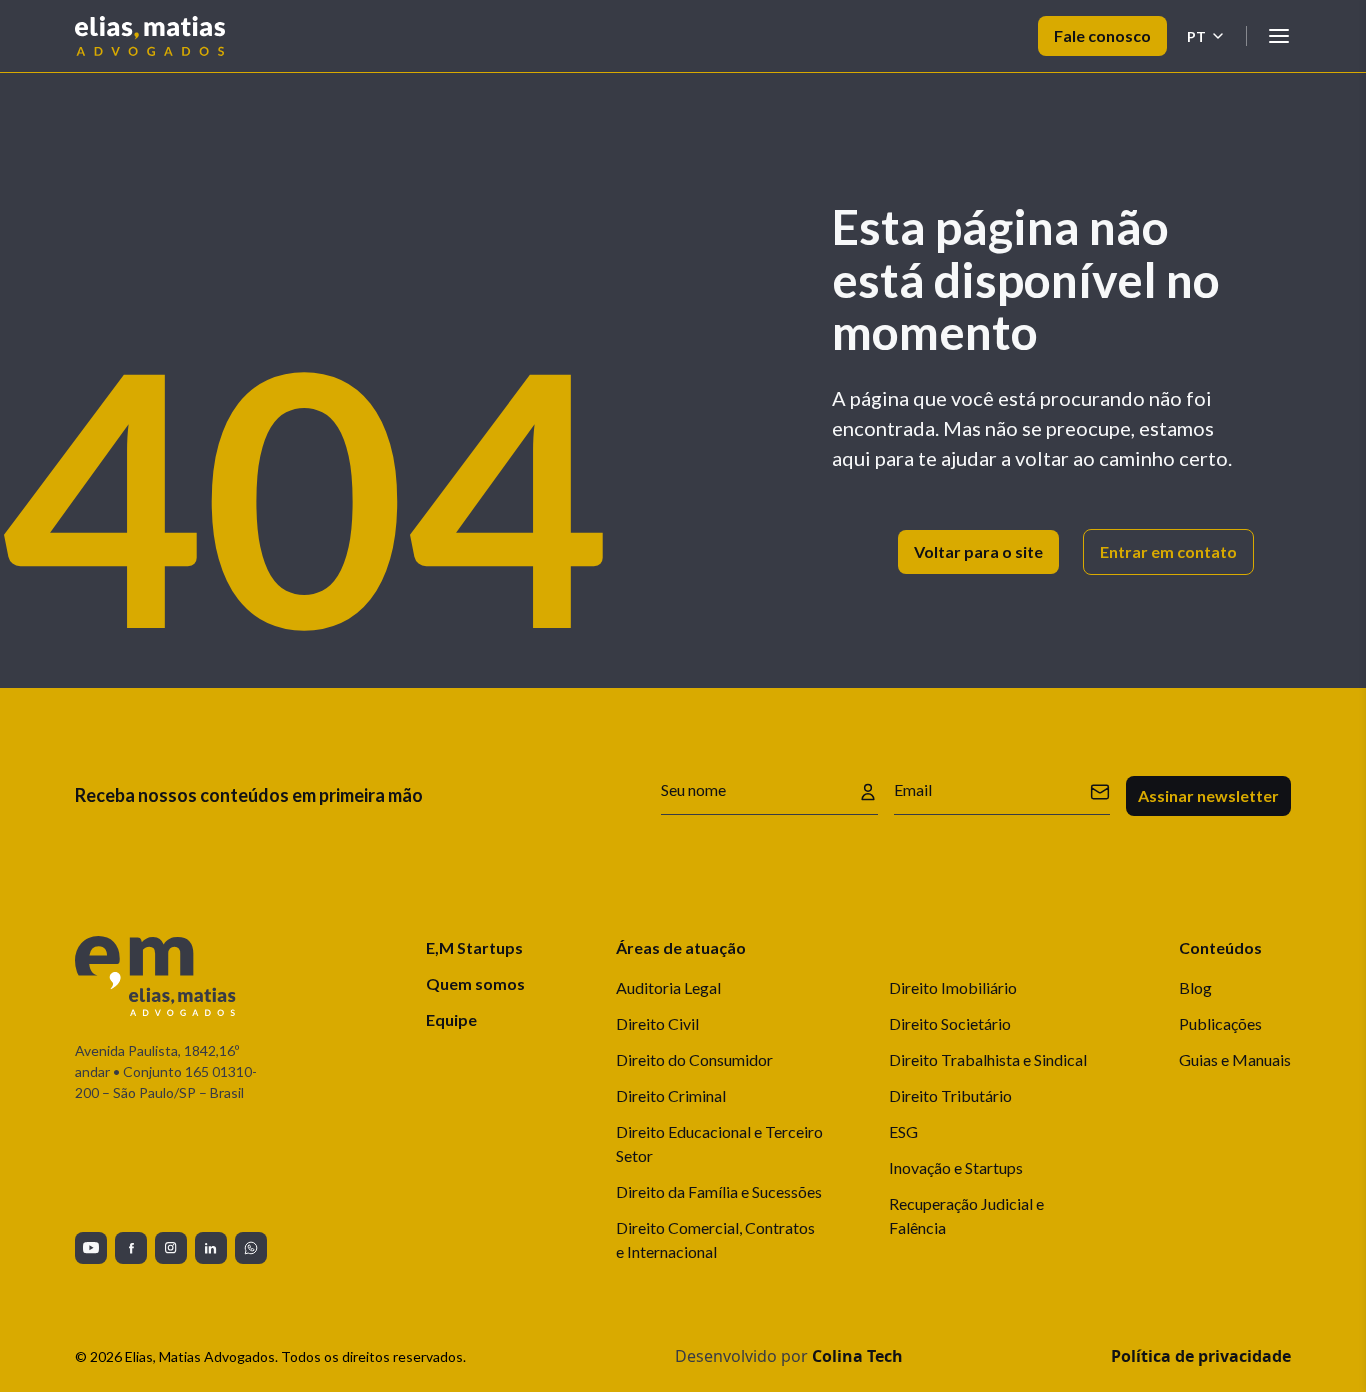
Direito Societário (950, 1023)
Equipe (451, 1019)
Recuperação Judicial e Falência (966, 1215)
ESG (903, 1131)
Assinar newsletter (1208, 795)
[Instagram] (171, 1248)
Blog (1195, 987)
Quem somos (475, 983)
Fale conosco (1102, 35)
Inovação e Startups (956, 1167)
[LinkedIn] (211, 1248)
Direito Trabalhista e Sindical (988, 1059)
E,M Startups (474, 947)
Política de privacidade (1201, 1356)
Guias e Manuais (1235, 1059)
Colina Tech (857, 1356)
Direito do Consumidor (694, 1059)
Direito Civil (657, 1023)
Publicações (1220, 1023)
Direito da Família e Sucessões (719, 1191)
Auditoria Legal (668, 987)
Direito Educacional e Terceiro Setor (719, 1143)
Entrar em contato (1168, 551)
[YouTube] (91, 1248)
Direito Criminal (671, 1095)
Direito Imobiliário (953, 987)
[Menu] (1279, 36)
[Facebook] (131, 1248)
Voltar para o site (978, 551)
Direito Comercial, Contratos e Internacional (715, 1239)
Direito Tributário (950, 1095)
